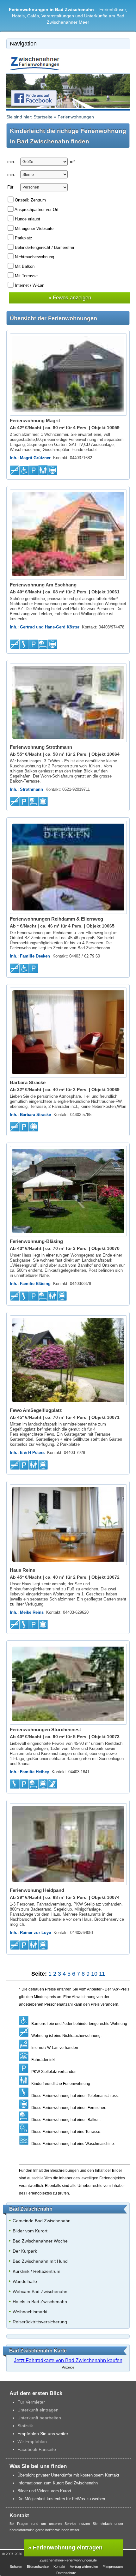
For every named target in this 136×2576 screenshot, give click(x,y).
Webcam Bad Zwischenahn (40, 2291)
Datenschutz (66, 2573)
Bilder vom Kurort (30, 2231)
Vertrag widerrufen (84, 2567)
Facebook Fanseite (37, 2449)
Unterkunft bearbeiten (39, 2418)
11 (102, 1974)
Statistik (25, 2426)
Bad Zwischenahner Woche (40, 2241)
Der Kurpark (25, 2251)
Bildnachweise (38, 2567)
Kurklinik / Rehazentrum (37, 2271)
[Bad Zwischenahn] (35, 70)
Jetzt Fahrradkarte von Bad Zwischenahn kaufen (68, 2360)
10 (94, 1974)
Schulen (16, 2567)
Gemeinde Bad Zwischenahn (42, 2221)
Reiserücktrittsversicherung (40, 2322)
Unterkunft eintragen (38, 2410)
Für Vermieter (31, 2402)
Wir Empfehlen (32, 2441)
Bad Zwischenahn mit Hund (40, 2261)
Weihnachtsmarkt (30, 2312)
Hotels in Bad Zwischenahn (40, 2302)
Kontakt (59, 2567)
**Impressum (113, 2567)
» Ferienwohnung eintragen (65, 2548)
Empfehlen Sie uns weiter (43, 2434)
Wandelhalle (25, 2281)
